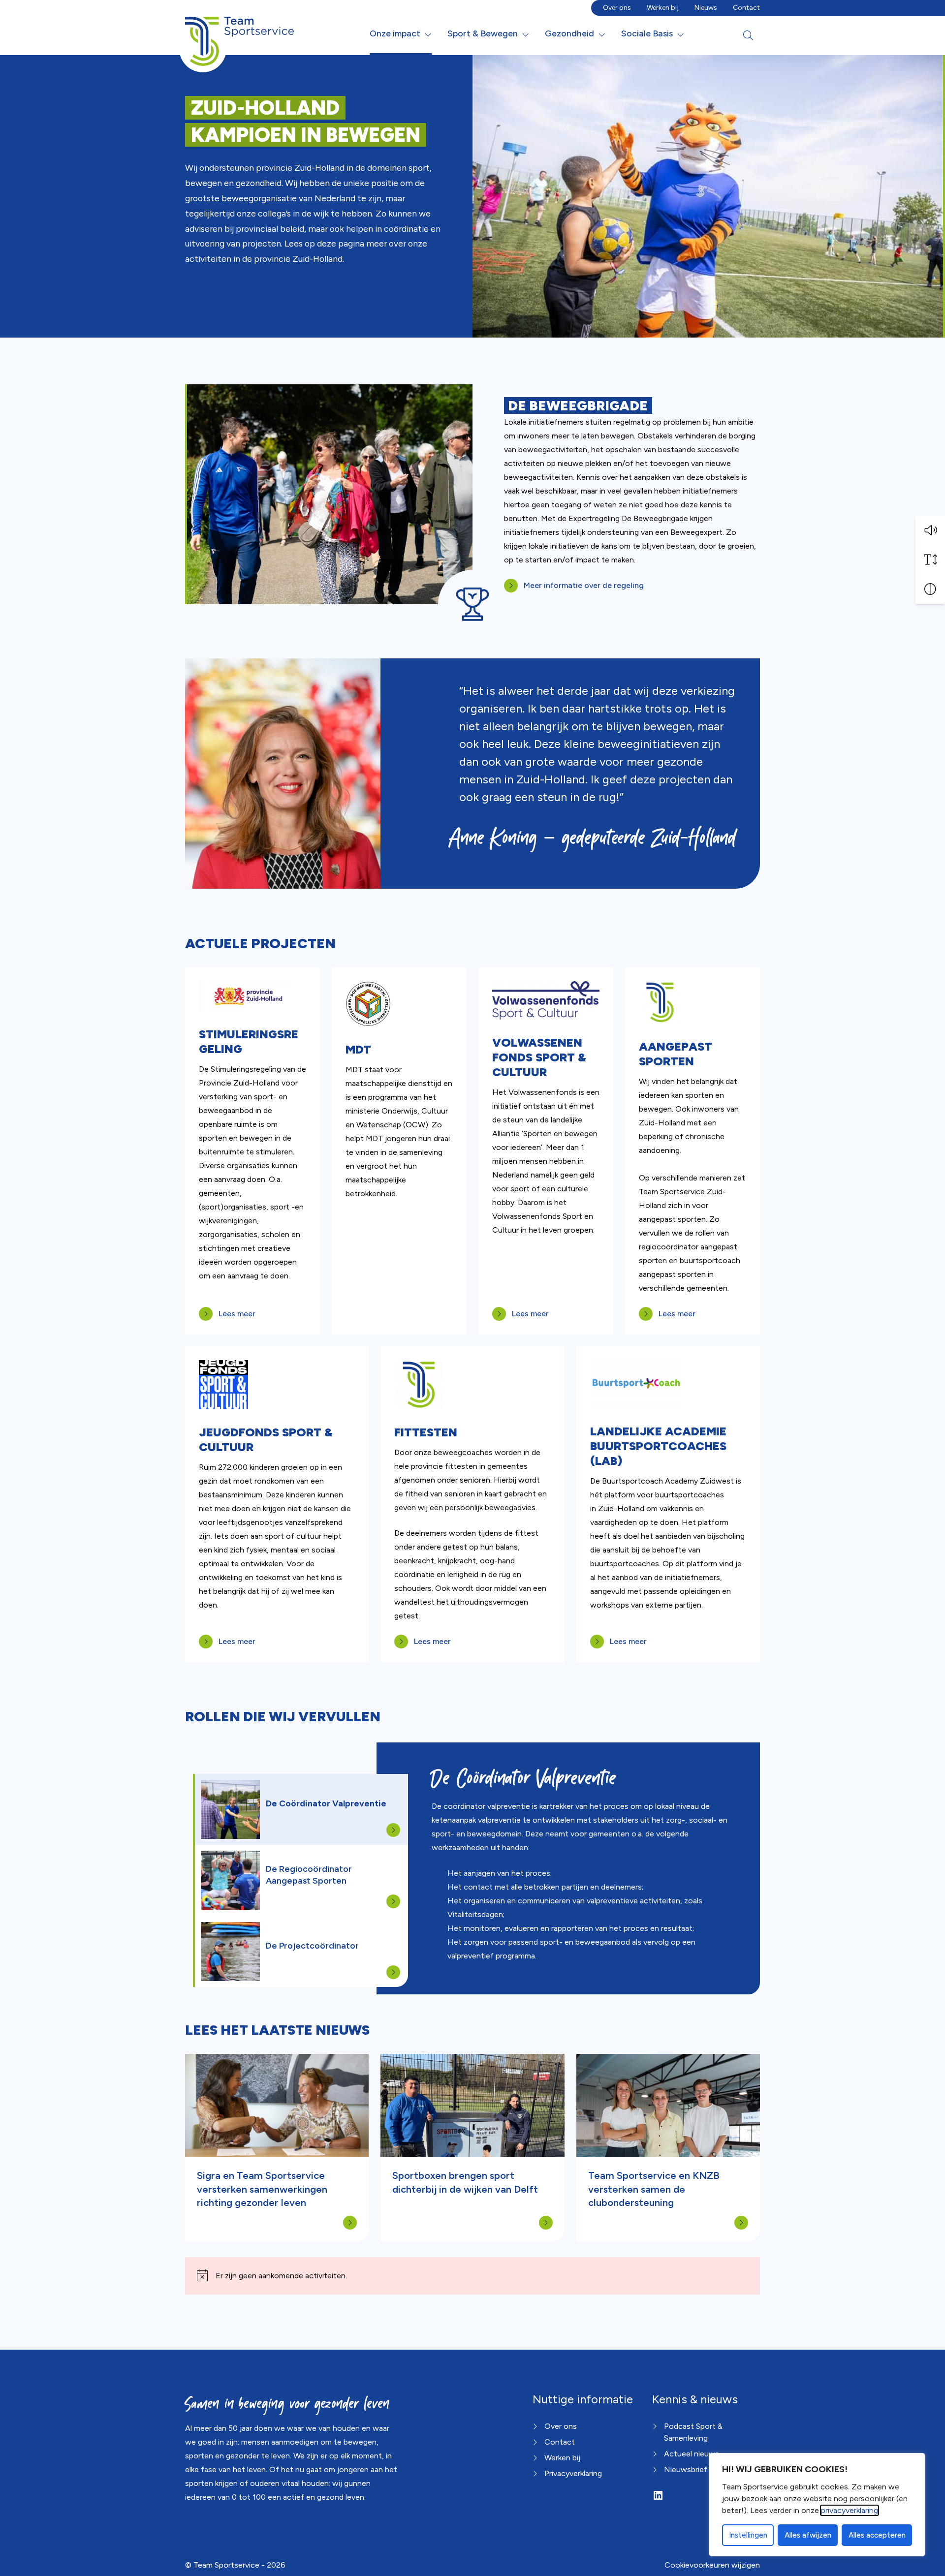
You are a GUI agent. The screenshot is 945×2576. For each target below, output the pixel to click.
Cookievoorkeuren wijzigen (712, 2565)
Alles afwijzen (808, 2535)
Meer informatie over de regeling (584, 585)
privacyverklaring (850, 2510)
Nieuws (706, 8)
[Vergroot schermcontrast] (930, 589)
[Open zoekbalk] (748, 35)
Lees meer (237, 1314)
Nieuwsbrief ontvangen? (708, 2469)
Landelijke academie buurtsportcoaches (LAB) (658, 1446)
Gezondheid (569, 33)
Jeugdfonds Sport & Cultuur (266, 1440)
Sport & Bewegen (483, 33)
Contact (746, 8)
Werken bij (663, 8)
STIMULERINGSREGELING (249, 1041)
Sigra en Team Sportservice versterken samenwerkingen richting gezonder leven (262, 2189)
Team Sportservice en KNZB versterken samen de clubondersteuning (654, 2189)
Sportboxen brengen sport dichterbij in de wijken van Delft (465, 2182)
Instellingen (748, 2535)
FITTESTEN (426, 1432)
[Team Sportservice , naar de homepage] (239, 33)
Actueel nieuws (692, 2454)
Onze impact (395, 33)
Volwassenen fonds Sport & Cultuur (539, 1057)
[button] (930, 530)
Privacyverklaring (573, 2473)
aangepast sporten (676, 1054)
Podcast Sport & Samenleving (693, 2432)
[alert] (472, 2276)
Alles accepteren (877, 2535)
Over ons (617, 8)
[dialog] (817, 2505)
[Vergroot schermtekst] (930, 559)
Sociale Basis (647, 33)
